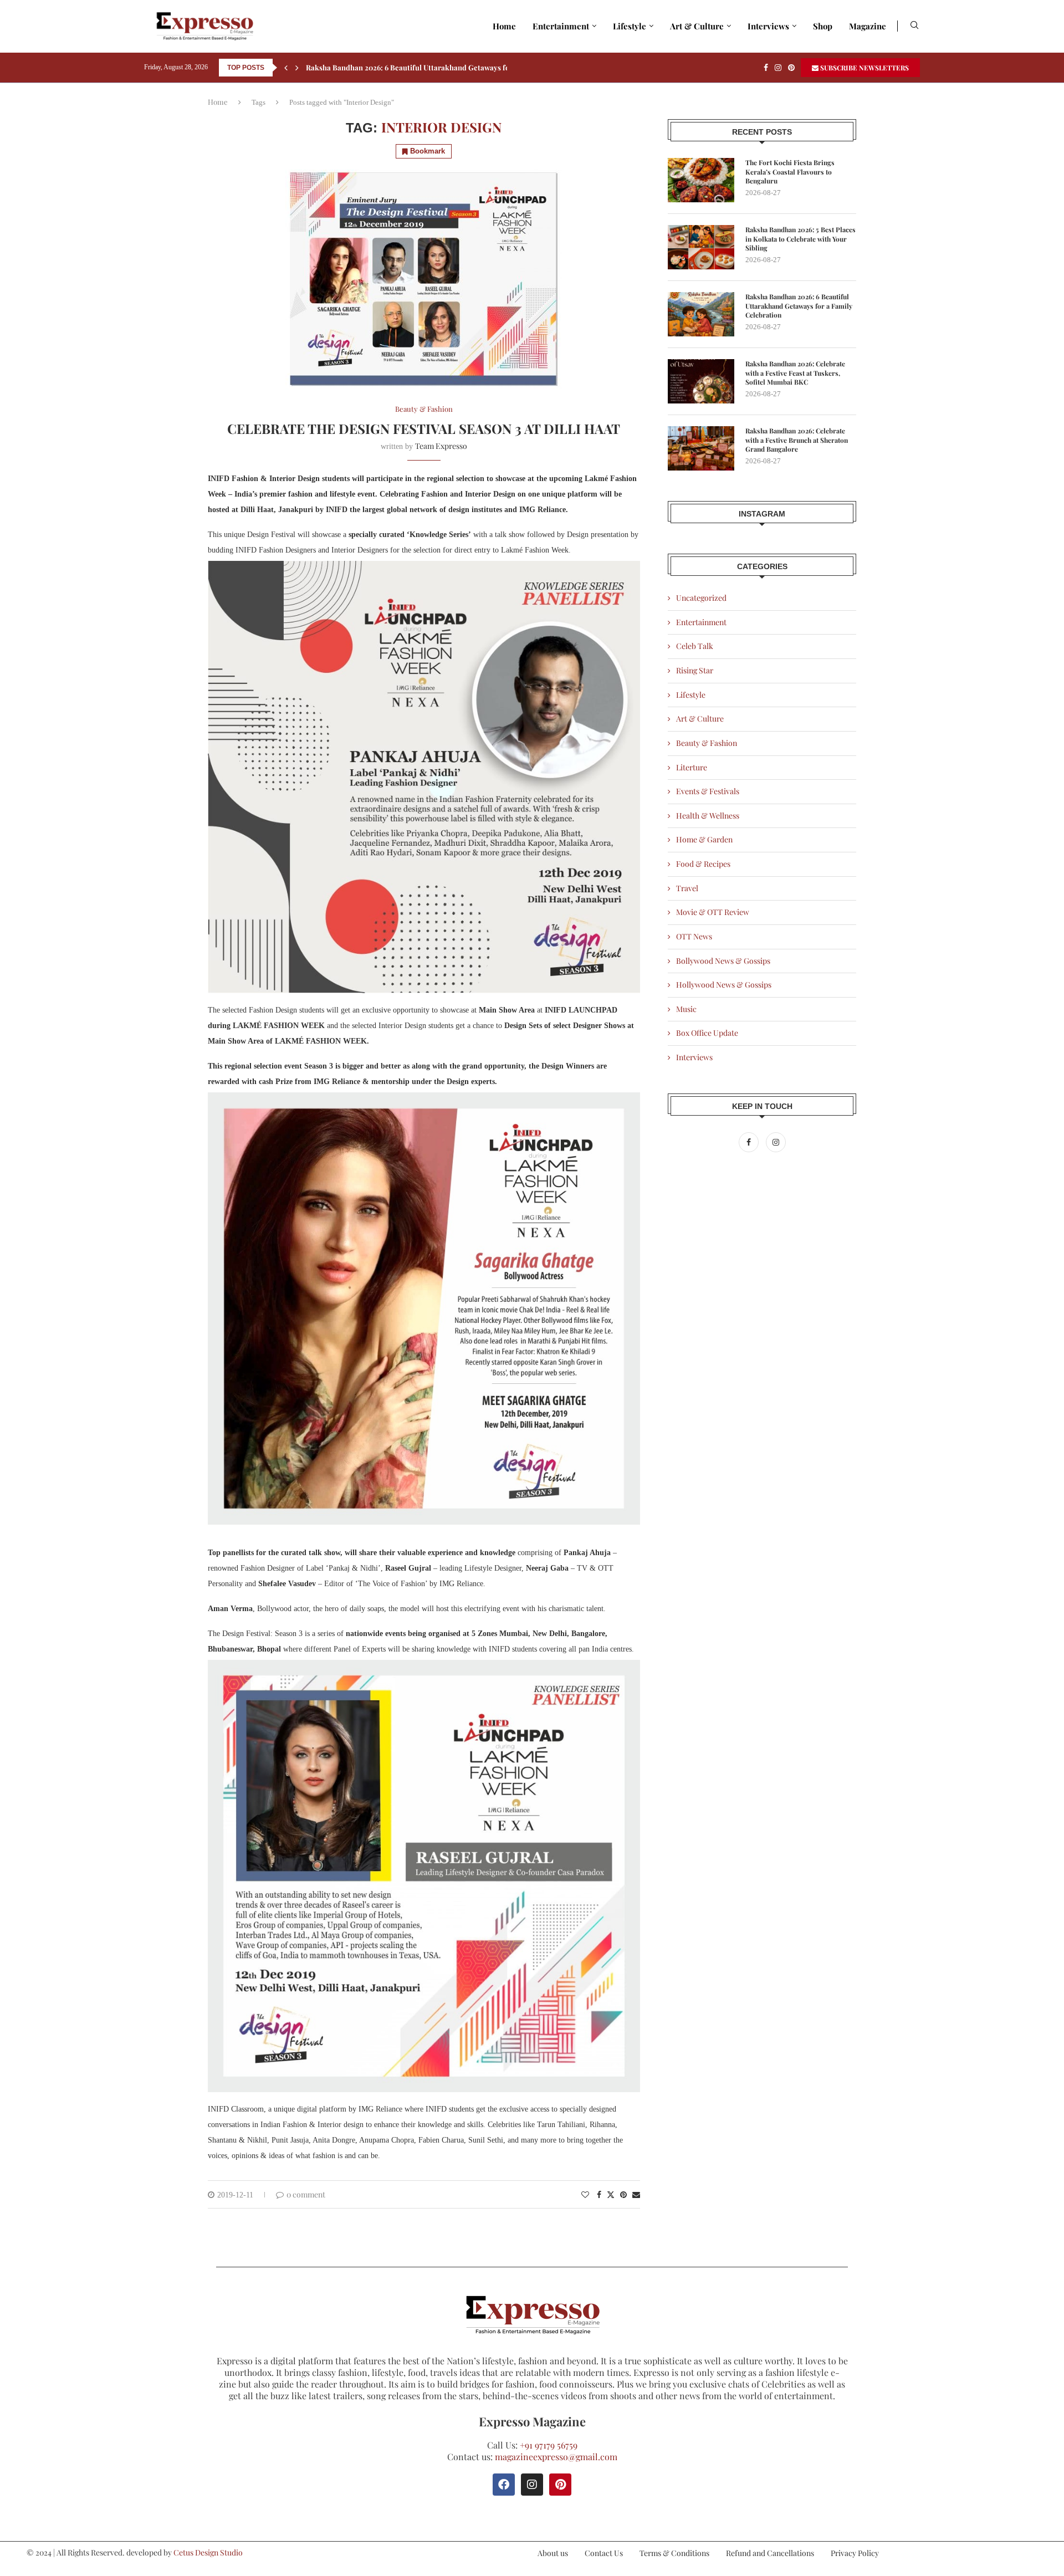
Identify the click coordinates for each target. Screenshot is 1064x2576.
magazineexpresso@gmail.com (556, 2457)
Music (686, 1009)
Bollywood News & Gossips (723, 961)
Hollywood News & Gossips (724, 985)
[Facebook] (766, 68)
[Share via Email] (636, 2194)
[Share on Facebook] (599, 2194)
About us (553, 2553)
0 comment (306, 2194)
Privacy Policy (855, 2553)
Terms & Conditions (674, 2553)
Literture (692, 767)
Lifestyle (630, 26)
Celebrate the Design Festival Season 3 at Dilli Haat (424, 428)
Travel (687, 888)
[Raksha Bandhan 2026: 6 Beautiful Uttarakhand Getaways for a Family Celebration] (701, 314)
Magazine (868, 26)
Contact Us (604, 2553)
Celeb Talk (695, 646)
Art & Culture (697, 26)
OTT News (694, 936)
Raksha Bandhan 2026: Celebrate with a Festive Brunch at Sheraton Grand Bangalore (797, 440)
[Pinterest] (791, 68)
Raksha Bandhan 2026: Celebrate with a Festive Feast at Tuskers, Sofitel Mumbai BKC (795, 373)
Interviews (768, 26)
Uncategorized (701, 598)
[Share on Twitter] (611, 2194)
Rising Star (695, 670)
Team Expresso (441, 446)
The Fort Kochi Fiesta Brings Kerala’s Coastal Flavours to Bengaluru (790, 172)
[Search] (914, 26)
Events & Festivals (708, 791)
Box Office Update (707, 1033)
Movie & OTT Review (713, 912)
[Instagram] (778, 68)
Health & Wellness (708, 816)
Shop (823, 26)
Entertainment (561, 26)
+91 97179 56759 (549, 2445)
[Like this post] (585, 2194)
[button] (286, 68)
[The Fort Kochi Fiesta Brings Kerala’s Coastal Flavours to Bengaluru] (701, 180)
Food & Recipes (703, 864)
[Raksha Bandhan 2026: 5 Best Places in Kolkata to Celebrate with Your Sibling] (701, 247)
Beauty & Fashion (707, 743)
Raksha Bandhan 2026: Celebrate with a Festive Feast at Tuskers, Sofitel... (431, 67)
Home (504, 26)
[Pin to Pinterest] (623, 2194)
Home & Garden (704, 839)
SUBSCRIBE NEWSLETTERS (864, 68)
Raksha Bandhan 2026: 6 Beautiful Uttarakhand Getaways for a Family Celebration (799, 306)
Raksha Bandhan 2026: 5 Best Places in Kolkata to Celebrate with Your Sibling (800, 239)
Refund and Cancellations (770, 2553)
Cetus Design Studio (208, 2552)
